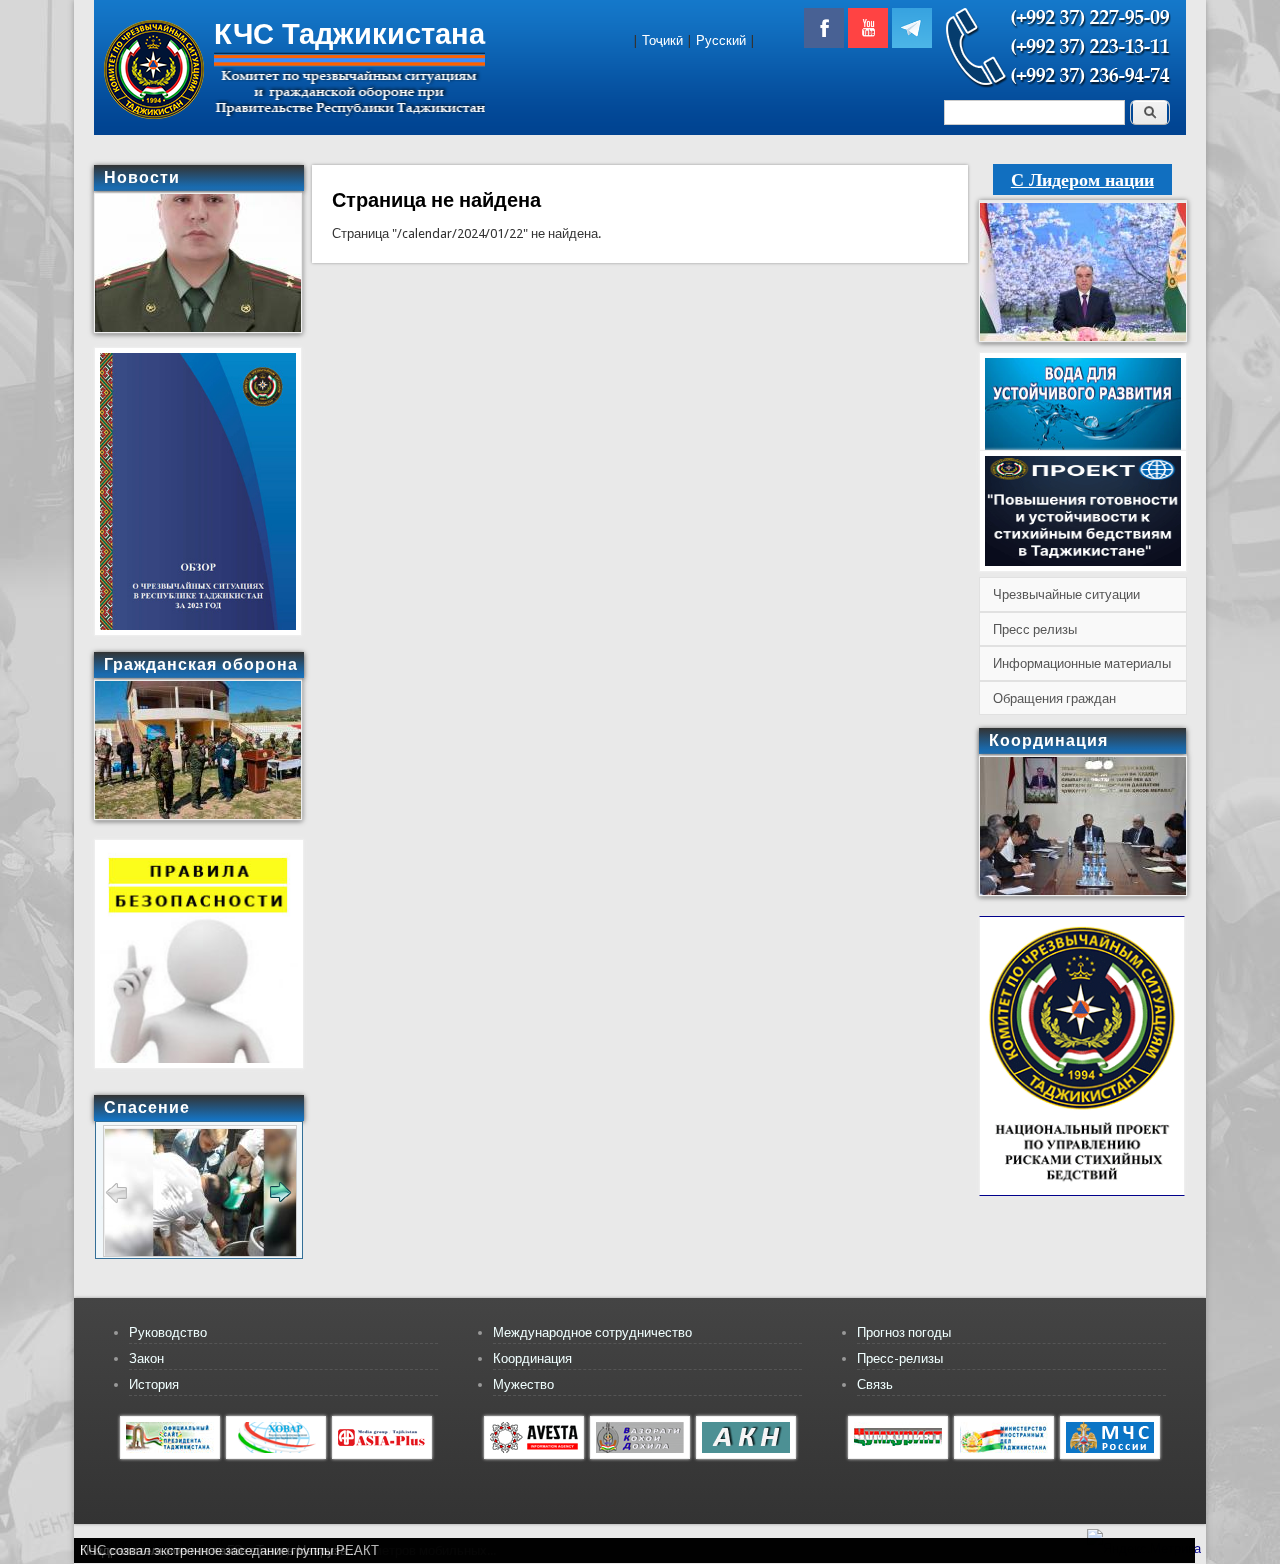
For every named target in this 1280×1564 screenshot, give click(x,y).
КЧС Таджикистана (349, 34)
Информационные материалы (1082, 663)
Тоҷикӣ (662, 40)
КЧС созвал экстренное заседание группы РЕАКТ (229, 1550)
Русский (721, 40)
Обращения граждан (1054, 698)
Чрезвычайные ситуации (1066, 594)
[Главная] (154, 114)
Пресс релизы (1035, 629)
